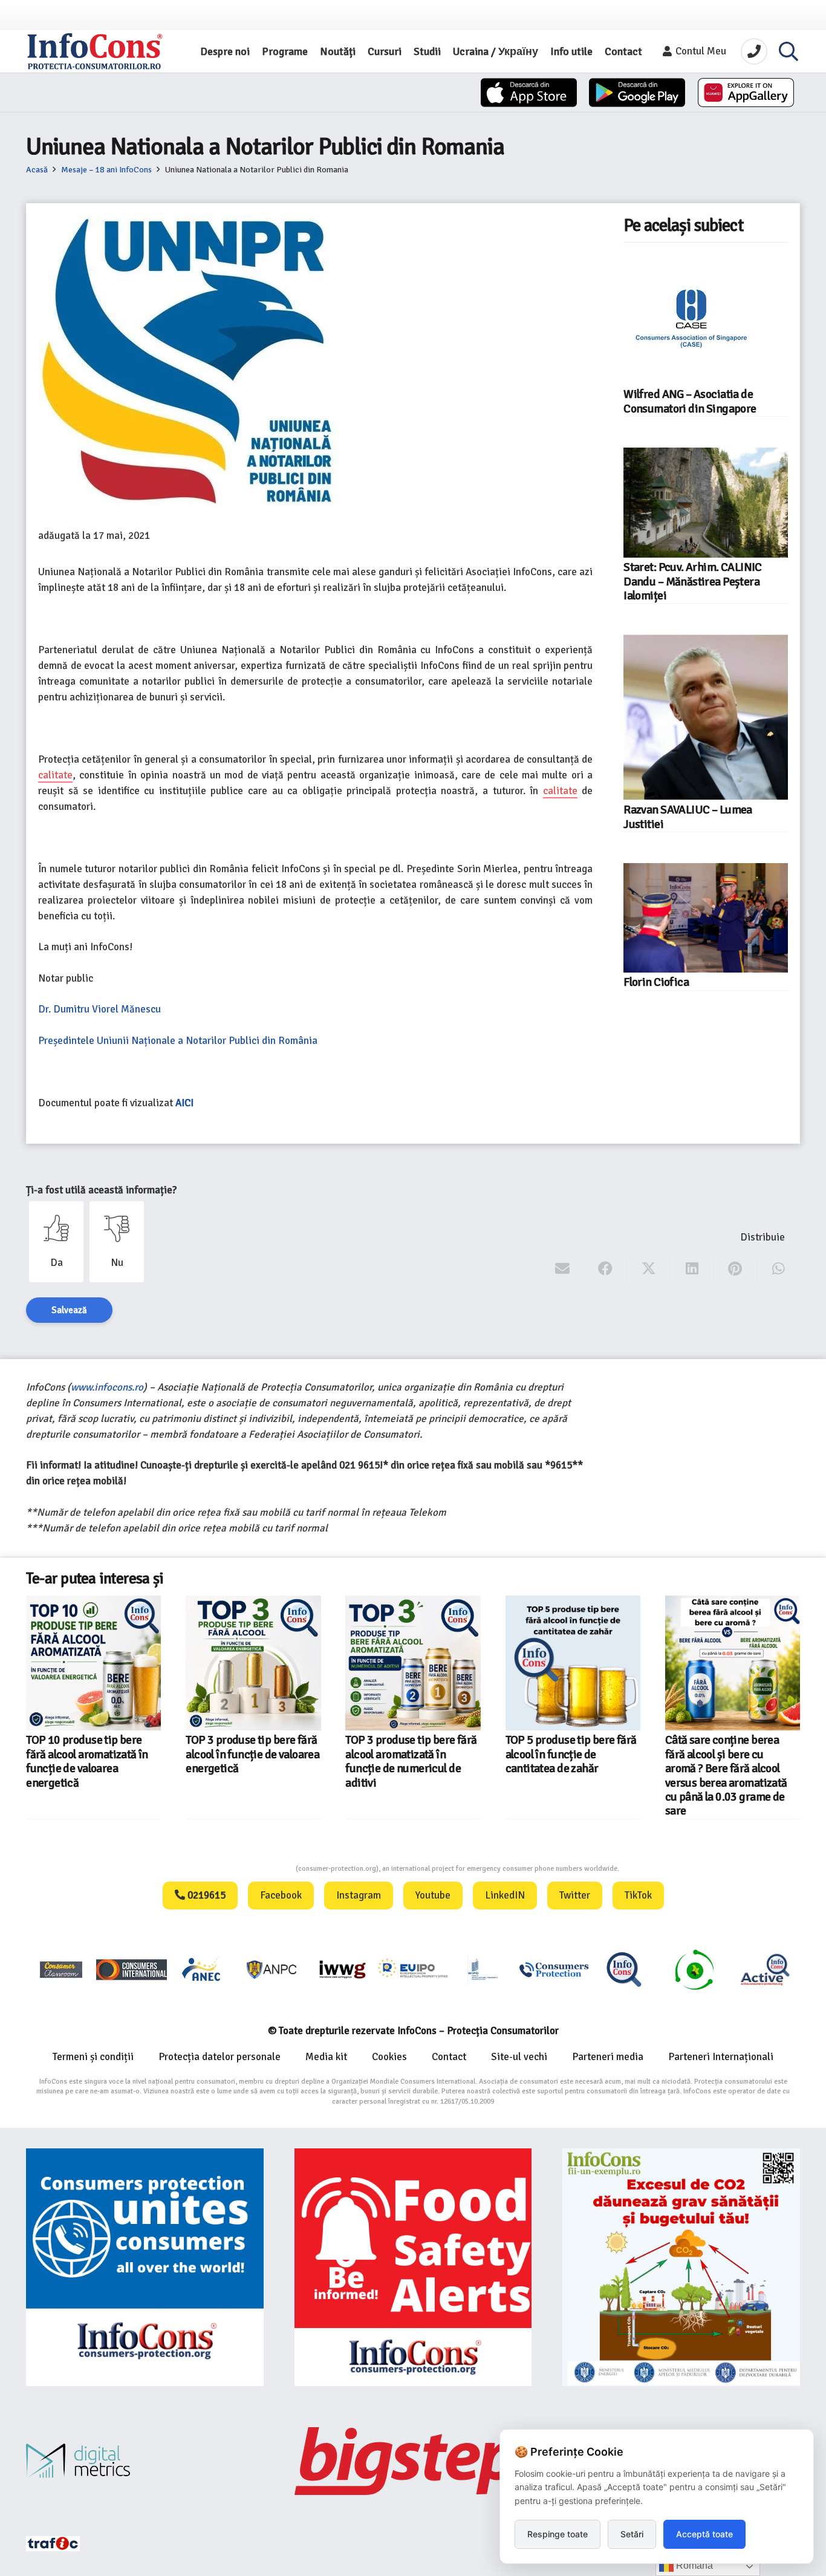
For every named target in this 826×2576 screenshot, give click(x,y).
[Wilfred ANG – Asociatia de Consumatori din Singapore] (691, 317)
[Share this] (606, 1269)
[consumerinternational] (131, 1969)
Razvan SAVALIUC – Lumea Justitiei (688, 817)
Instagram (359, 1895)
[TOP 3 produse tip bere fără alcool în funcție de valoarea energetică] (253, 1663)
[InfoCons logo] (95, 51)
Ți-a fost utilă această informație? (101, 1190)
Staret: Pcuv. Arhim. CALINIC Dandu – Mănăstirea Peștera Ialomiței (693, 582)
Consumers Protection (250, 1869)
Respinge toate (558, 2534)
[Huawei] (746, 93)
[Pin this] (735, 1269)
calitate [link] (55, 775)
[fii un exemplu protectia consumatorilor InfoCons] (681, 2267)
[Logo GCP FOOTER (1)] (694, 1969)
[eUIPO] (413, 1969)
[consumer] (61, 1969)
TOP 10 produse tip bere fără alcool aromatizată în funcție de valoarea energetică (87, 1761)
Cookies (389, 2057)
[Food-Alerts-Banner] (413, 2267)
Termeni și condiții (93, 2057)
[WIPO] (483, 1970)
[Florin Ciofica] (706, 918)
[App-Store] (529, 93)
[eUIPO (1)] (554, 1969)
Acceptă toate (704, 2534)
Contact (449, 2057)
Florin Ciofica (656, 982)
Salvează (69, 1310)
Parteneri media (608, 2057)
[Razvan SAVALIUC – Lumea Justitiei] (706, 717)
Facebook (281, 1895)
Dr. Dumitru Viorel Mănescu (101, 1009)
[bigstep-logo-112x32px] (413, 2461)
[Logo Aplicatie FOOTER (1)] (624, 1969)
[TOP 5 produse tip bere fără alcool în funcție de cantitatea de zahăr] (573, 1663)
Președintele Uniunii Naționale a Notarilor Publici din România (178, 1041)
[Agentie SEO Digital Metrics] (145, 2461)
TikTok (638, 1895)
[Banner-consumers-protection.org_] (145, 2267)
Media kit (326, 2057)
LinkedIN (505, 1895)
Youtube (433, 1895)
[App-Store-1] (637, 93)
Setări (632, 2534)
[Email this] (563, 1269)
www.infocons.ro (107, 1387)
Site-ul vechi (519, 2057)
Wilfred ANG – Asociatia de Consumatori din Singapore (690, 401)
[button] (789, 51)
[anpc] (272, 1969)
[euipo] (342, 1969)
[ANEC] (202, 1969)
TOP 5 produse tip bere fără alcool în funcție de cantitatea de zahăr (571, 1754)
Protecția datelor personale (220, 2057)
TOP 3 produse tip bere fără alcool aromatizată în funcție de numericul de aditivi (411, 1761)
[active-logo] (765, 1969)
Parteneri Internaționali (721, 2057)
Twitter (575, 1895)
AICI (184, 1103)
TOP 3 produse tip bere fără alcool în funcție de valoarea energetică (252, 1754)
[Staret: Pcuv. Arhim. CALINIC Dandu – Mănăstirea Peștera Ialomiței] (706, 503)
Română (693, 2565)
